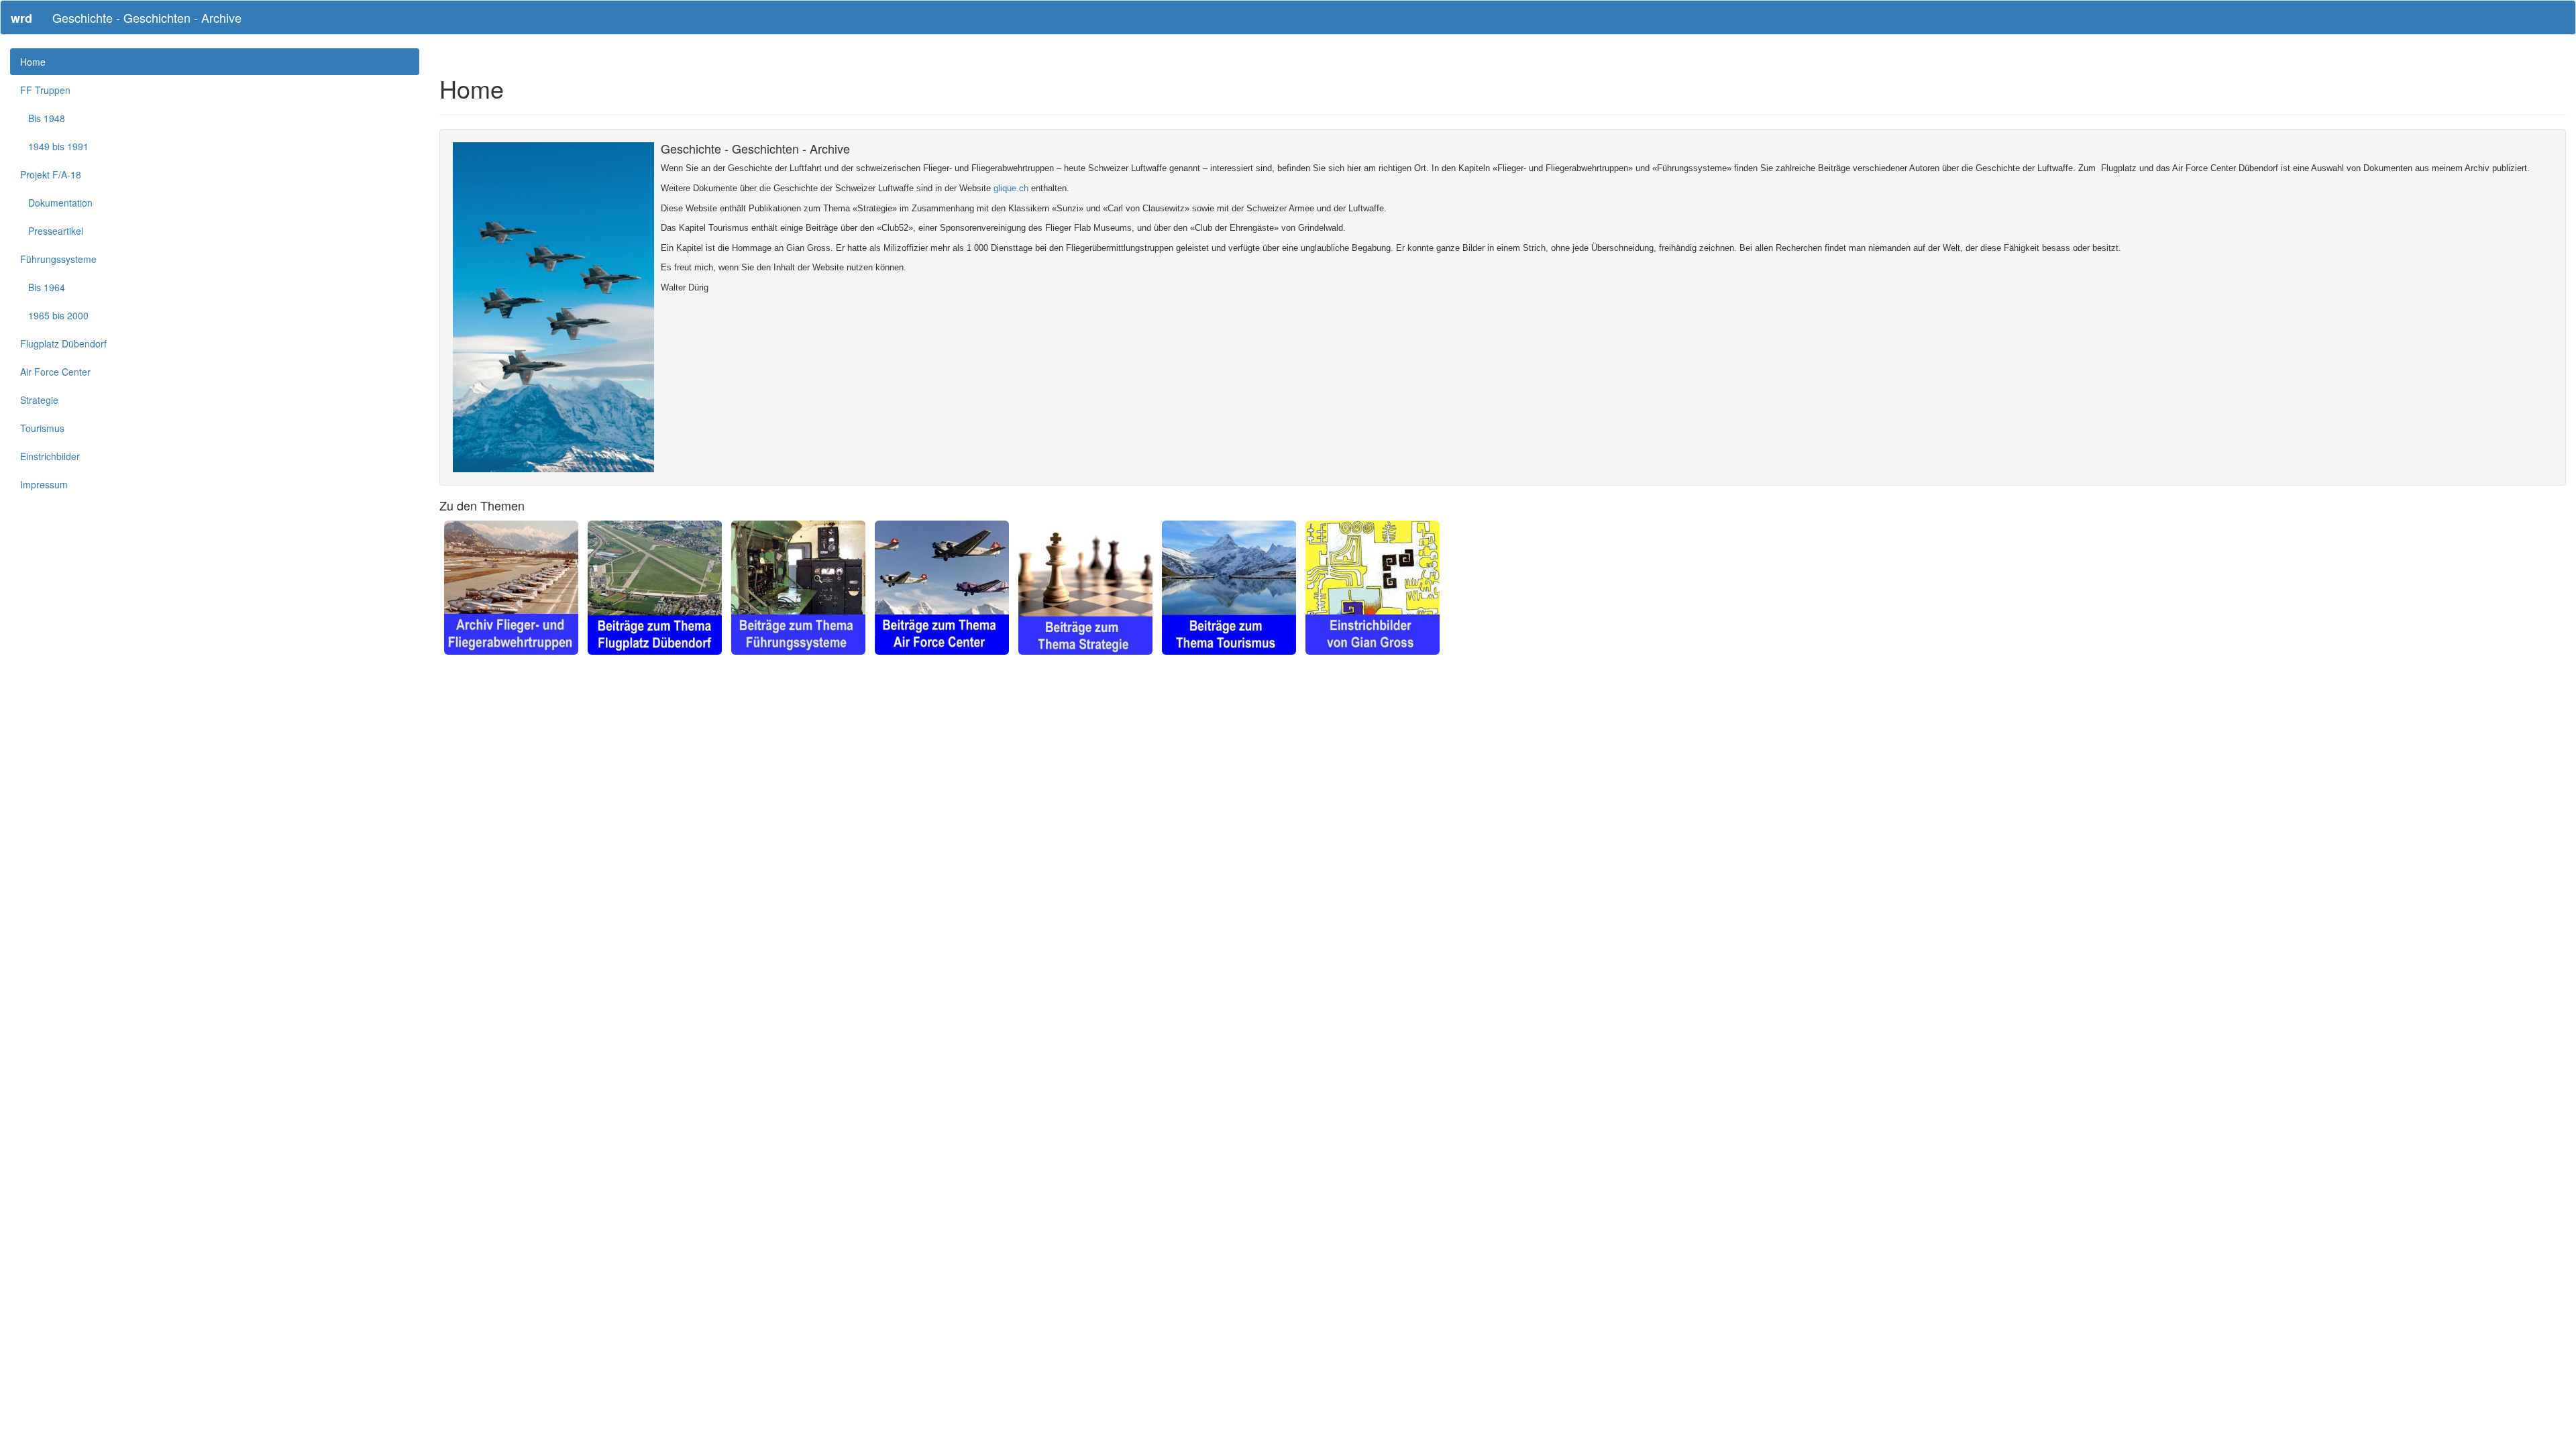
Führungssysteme (58, 259)
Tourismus (42, 428)
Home (33, 62)
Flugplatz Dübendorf (63, 343)
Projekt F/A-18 (51, 174)
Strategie (39, 400)
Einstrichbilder (50, 456)
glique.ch (1011, 188)
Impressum (44, 484)
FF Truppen (45, 90)
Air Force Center (55, 372)
